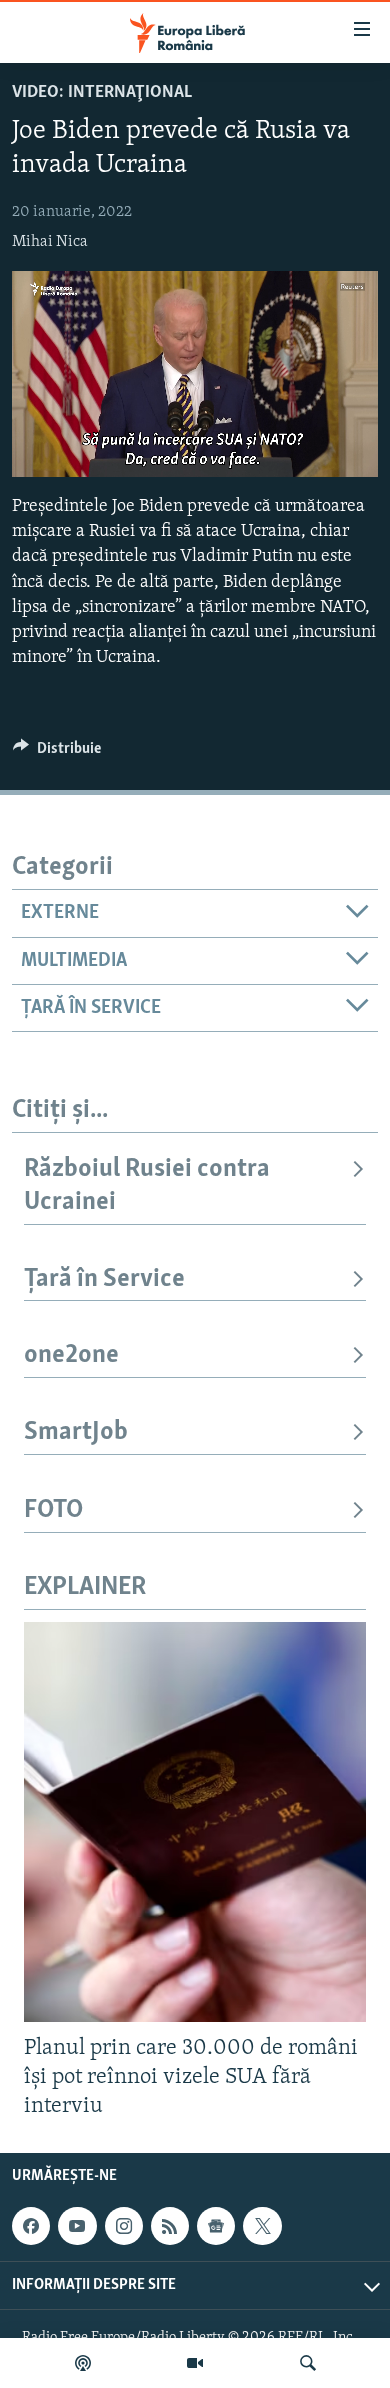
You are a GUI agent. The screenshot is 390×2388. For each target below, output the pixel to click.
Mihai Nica (50, 242)
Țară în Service (104, 1279)
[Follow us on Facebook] (31, 2227)
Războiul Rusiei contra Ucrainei (147, 1185)
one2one (71, 1355)
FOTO (53, 1510)
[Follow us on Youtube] (77, 2227)
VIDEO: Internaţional (102, 93)
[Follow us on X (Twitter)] (262, 2227)
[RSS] (170, 2227)
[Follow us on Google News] (216, 2227)
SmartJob (76, 1432)
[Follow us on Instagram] (124, 2227)
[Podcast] (83, 2363)
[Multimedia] (195, 2363)
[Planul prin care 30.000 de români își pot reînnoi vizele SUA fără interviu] (195, 1822)
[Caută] (308, 2363)
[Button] (57, 753)
